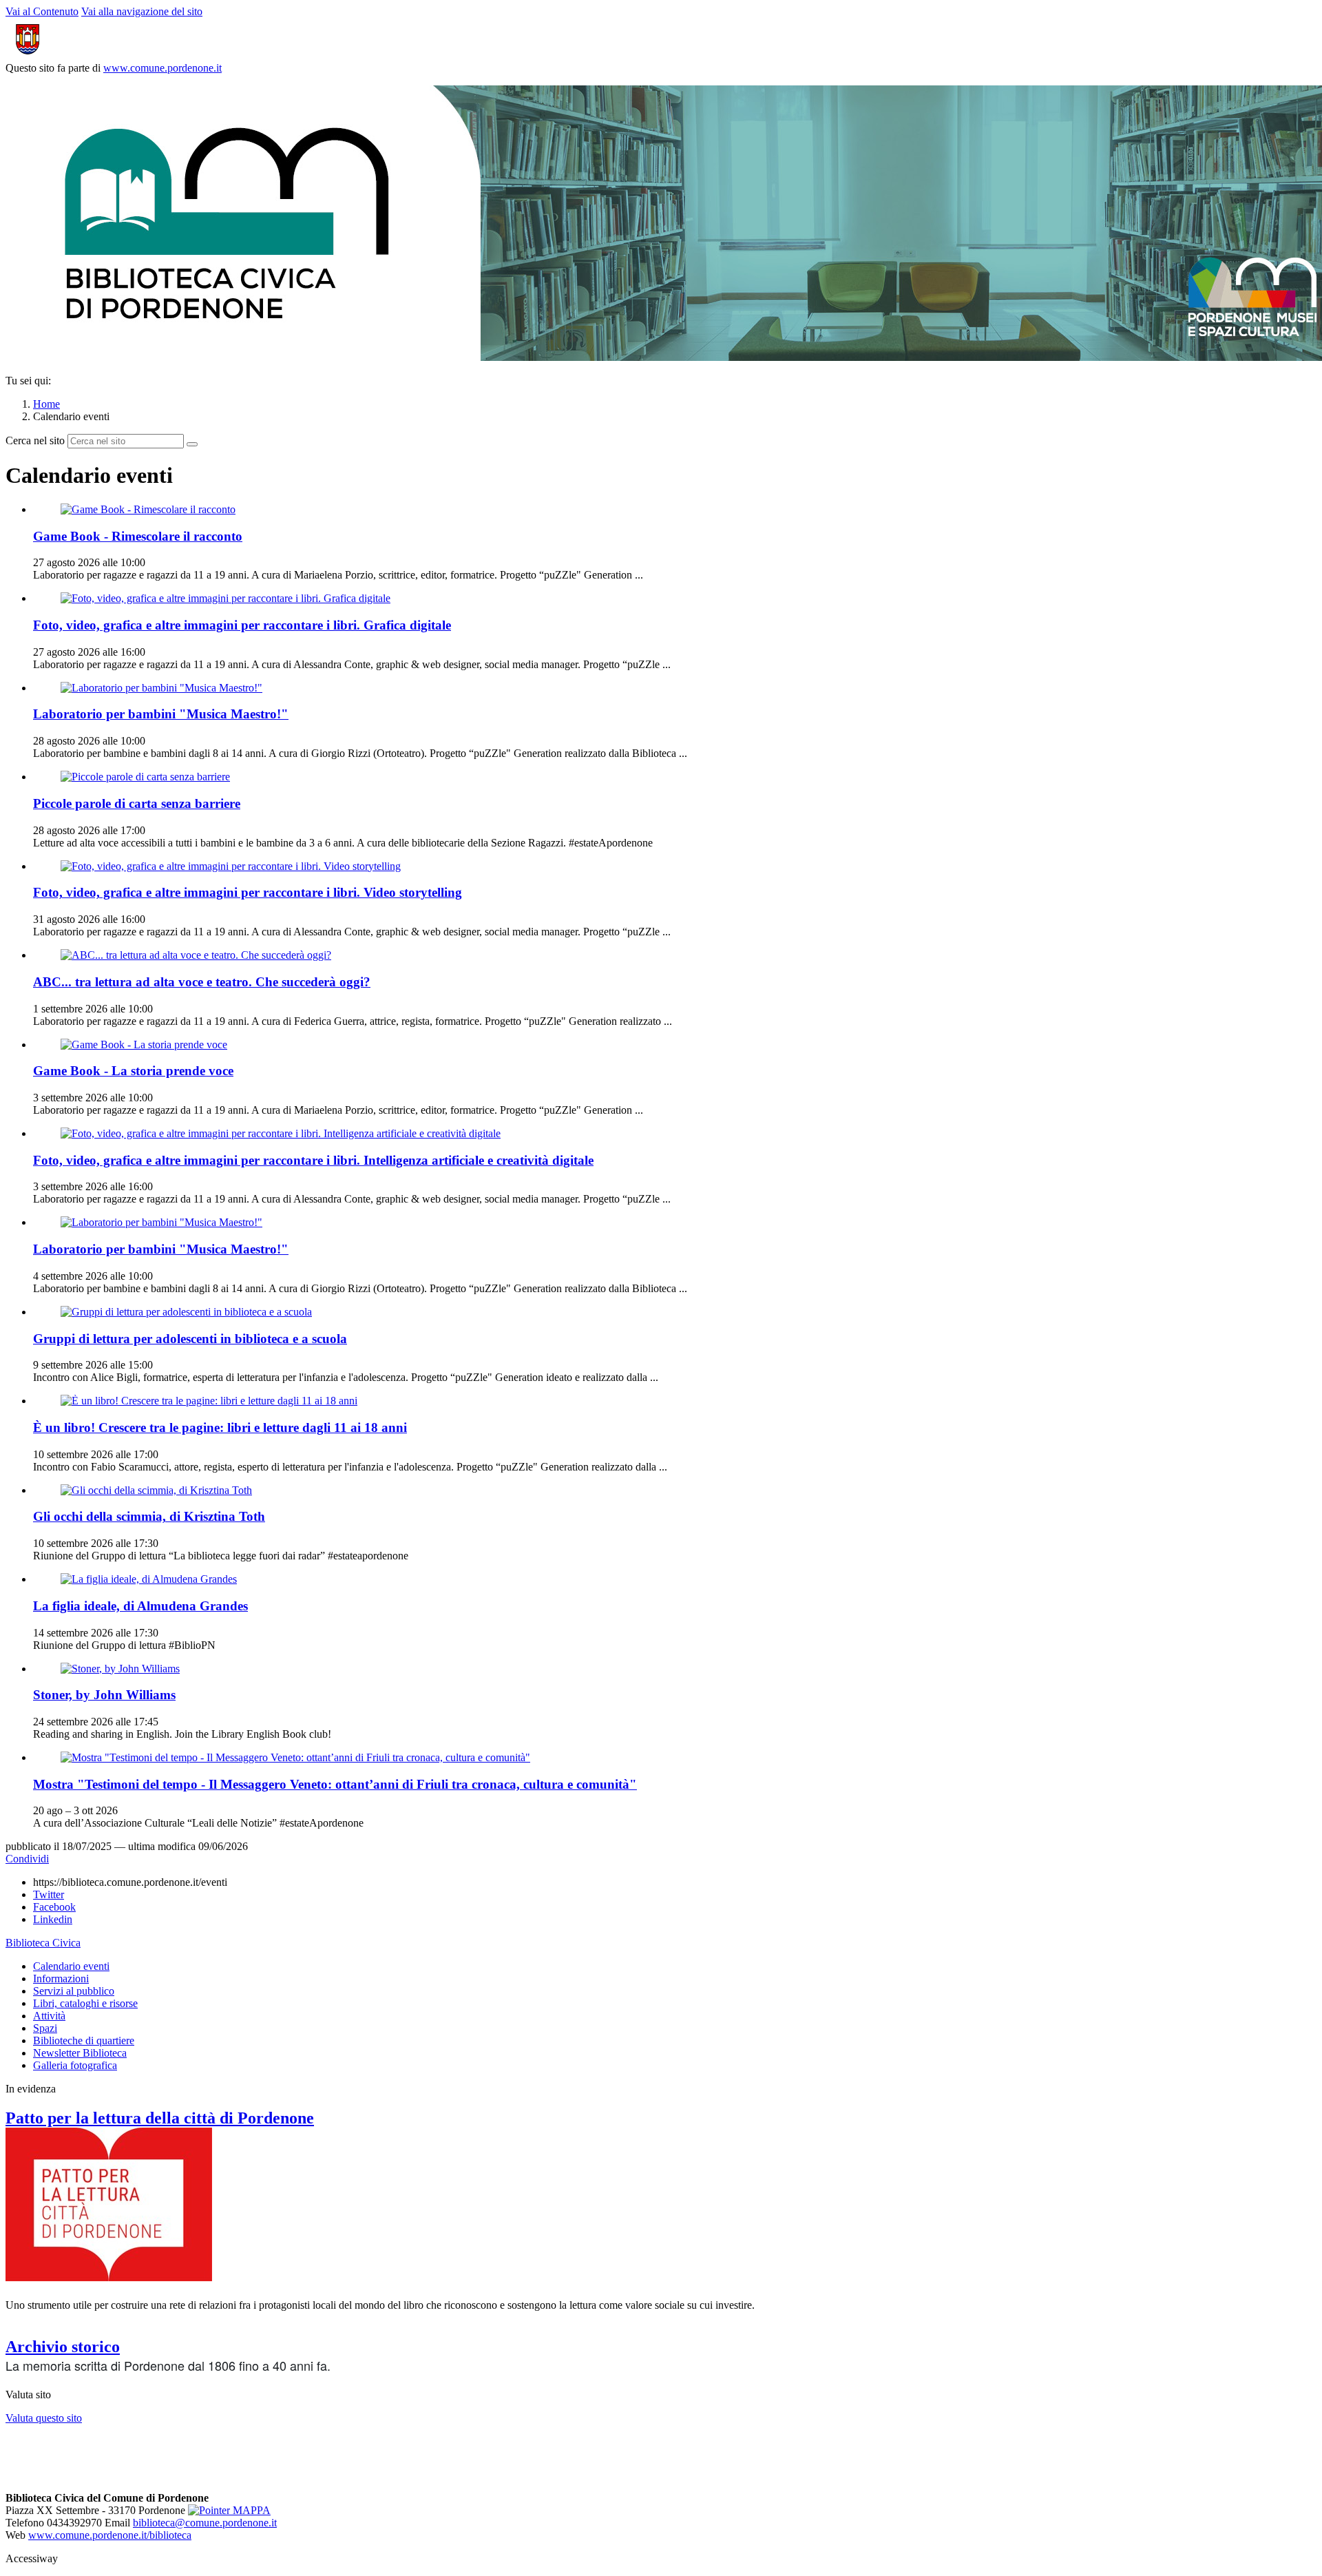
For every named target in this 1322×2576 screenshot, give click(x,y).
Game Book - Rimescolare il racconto (138, 536)
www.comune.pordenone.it (162, 68)
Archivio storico (63, 2347)
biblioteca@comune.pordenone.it (205, 2523)
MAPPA (250, 2510)
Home (46, 404)
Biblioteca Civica (43, 1943)
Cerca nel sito (35, 440)
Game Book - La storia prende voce (133, 1071)
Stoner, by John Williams (104, 1695)
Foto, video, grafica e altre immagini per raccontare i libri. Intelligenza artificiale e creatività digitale (313, 1160)
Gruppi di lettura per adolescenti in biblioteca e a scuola (190, 1339)
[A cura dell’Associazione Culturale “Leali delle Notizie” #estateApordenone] (295, 1757)
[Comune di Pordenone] (78, 55)
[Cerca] (192, 444)
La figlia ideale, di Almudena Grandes (140, 1606)
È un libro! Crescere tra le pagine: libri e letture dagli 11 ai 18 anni (220, 1427)
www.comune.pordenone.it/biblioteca (110, 2535)
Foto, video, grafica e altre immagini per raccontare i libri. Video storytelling (248, 892)
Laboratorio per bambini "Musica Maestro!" (161, 714)
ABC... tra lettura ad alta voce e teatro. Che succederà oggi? (202, 982)
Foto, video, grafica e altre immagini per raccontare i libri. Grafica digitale (242, 625)
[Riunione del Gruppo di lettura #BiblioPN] (149, 1579)
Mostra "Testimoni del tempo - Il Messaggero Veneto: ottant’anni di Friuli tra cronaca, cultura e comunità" (335, 1784)
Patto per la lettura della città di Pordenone (160, 2118)
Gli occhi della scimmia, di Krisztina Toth (149, 1516)
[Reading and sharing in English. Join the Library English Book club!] (120, 1669)
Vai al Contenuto (42, 11)
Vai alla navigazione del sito (142, 11)
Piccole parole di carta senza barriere (137, 803)
